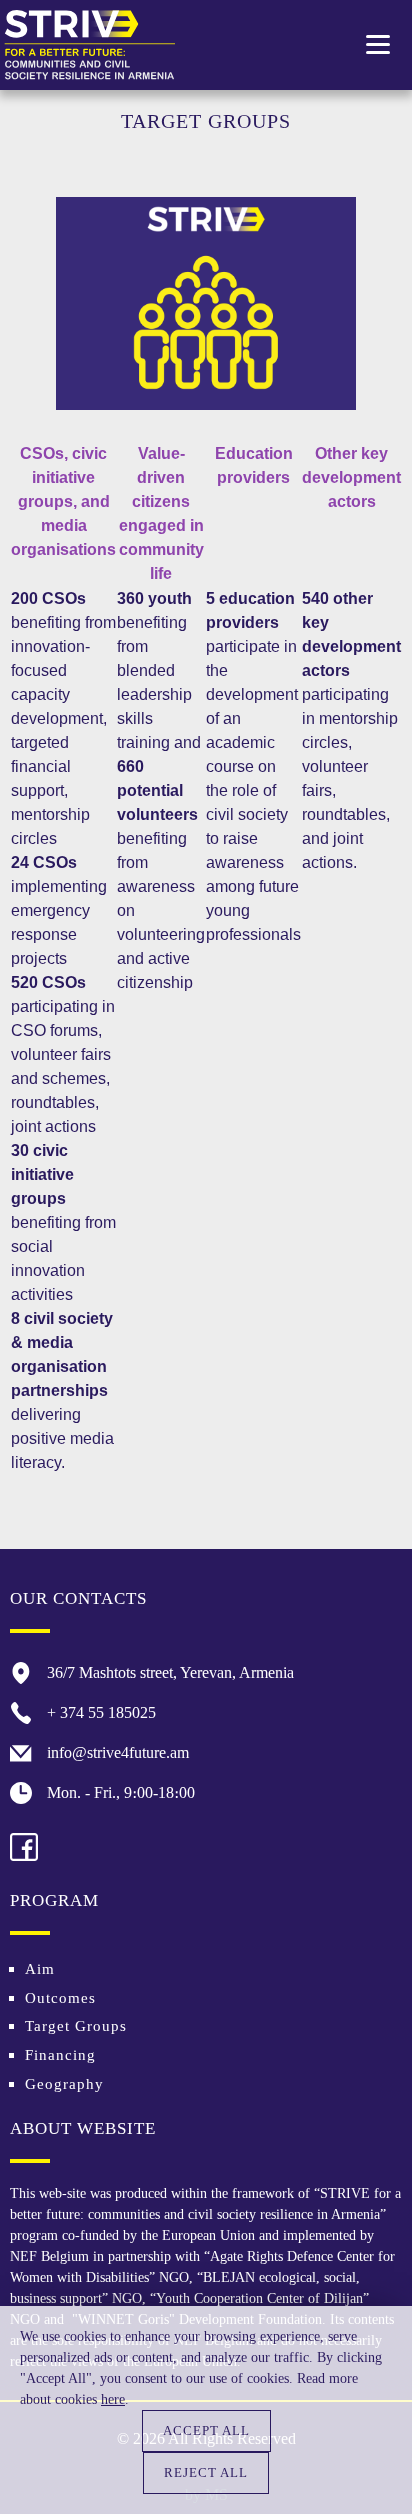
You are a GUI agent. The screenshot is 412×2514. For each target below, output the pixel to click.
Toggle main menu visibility (378, 42)
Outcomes (60, 1998)
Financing (60, 2055)
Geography (64, 2084)
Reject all (206, 2472)
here (113, 2399)
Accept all (206, 2430)
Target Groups (76, 2026)
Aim (40, 1969)
